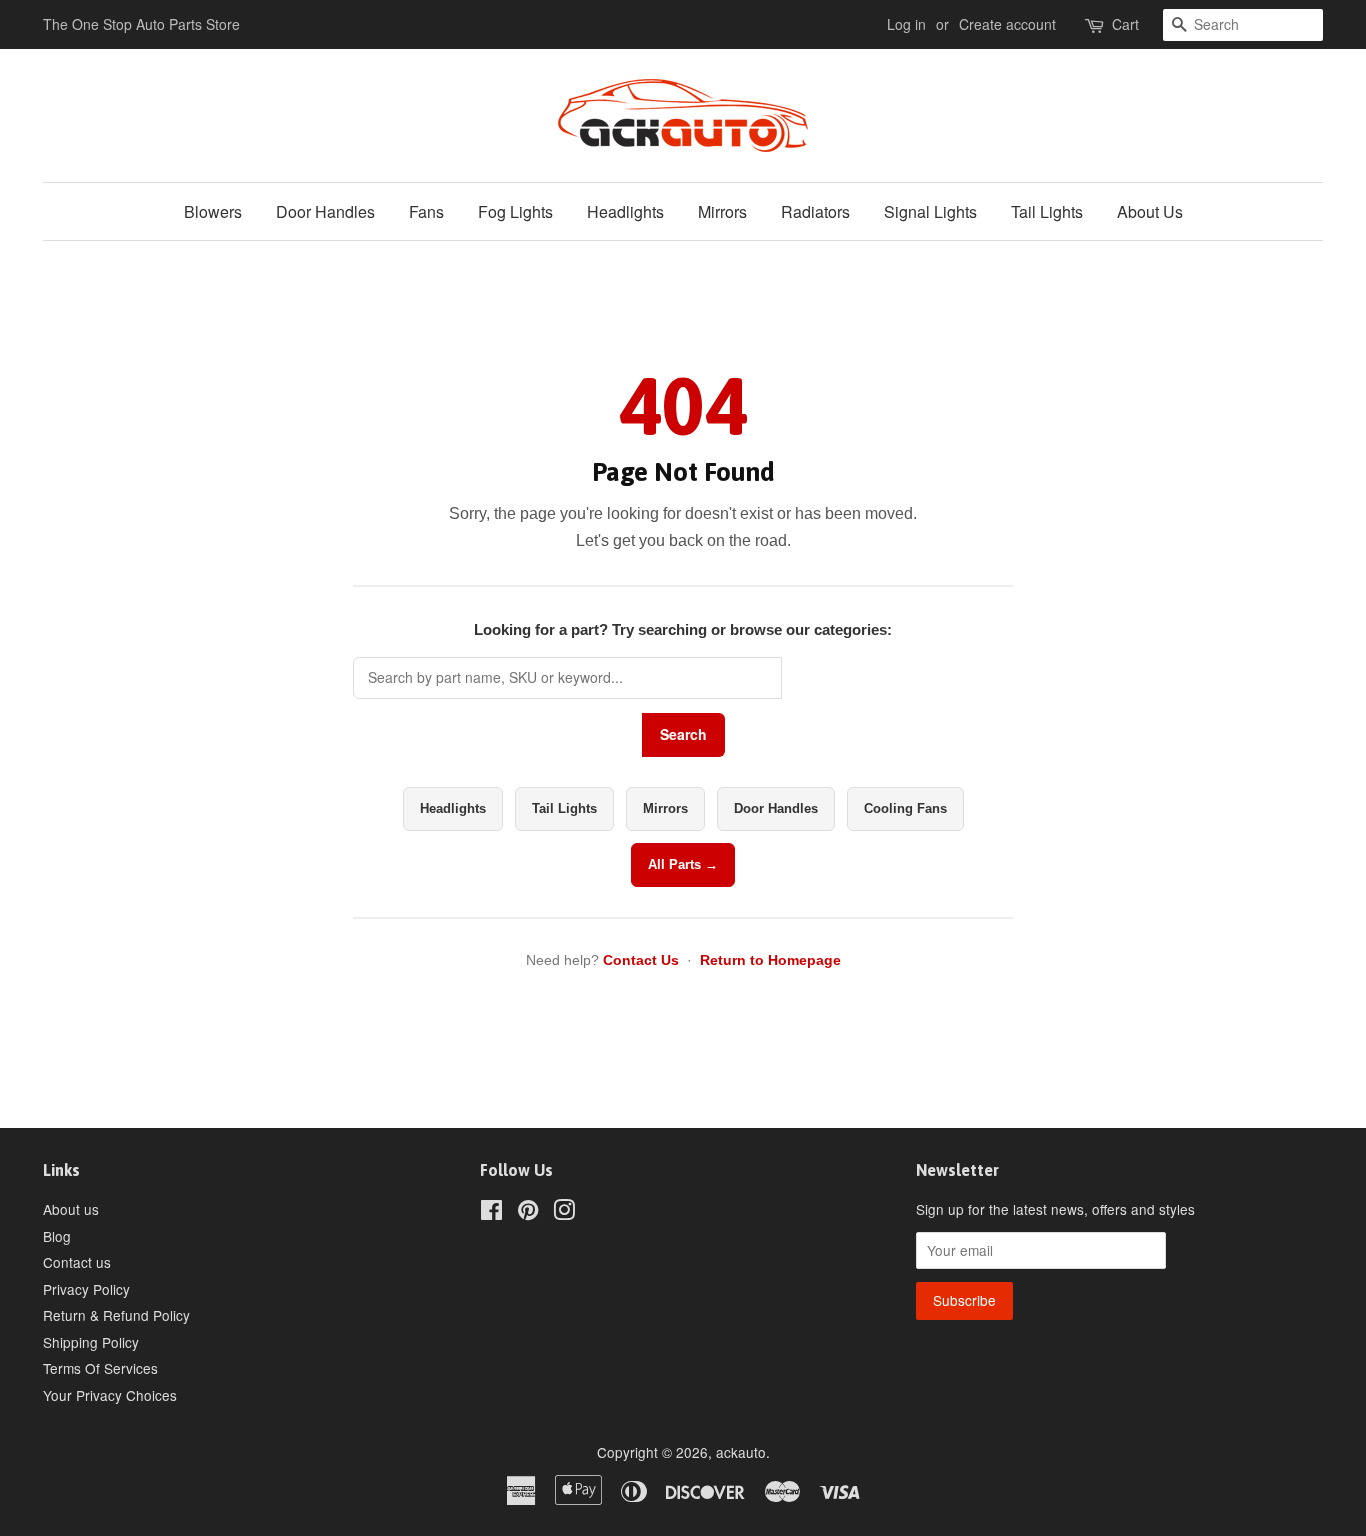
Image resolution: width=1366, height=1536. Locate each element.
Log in (906, 24)
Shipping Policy (91, 1342)
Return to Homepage (770, 960)
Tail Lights (1047, 211)
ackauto (741, 1452)
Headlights (625, 211)
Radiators (815, 211)
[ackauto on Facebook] (491, 1213)
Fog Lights (515, 211)
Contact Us (641, 960)
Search (683, 734)
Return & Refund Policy (116, 1315)
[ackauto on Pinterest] (528, 1213)
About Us (1150, 211)
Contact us (77, 1262)
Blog (57, 1236)
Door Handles (325, 211)
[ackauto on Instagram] (564, 1213)
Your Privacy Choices (110, 1395)
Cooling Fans (905, 808)
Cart (1125, 24)
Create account (1007, 24)
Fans (426, 211)
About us (71, 1209)
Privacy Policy (86, 1289)
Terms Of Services (100, 1368)
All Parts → (683, 864)
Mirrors (722, 211)
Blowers (213, 211)
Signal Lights (930, 211)
